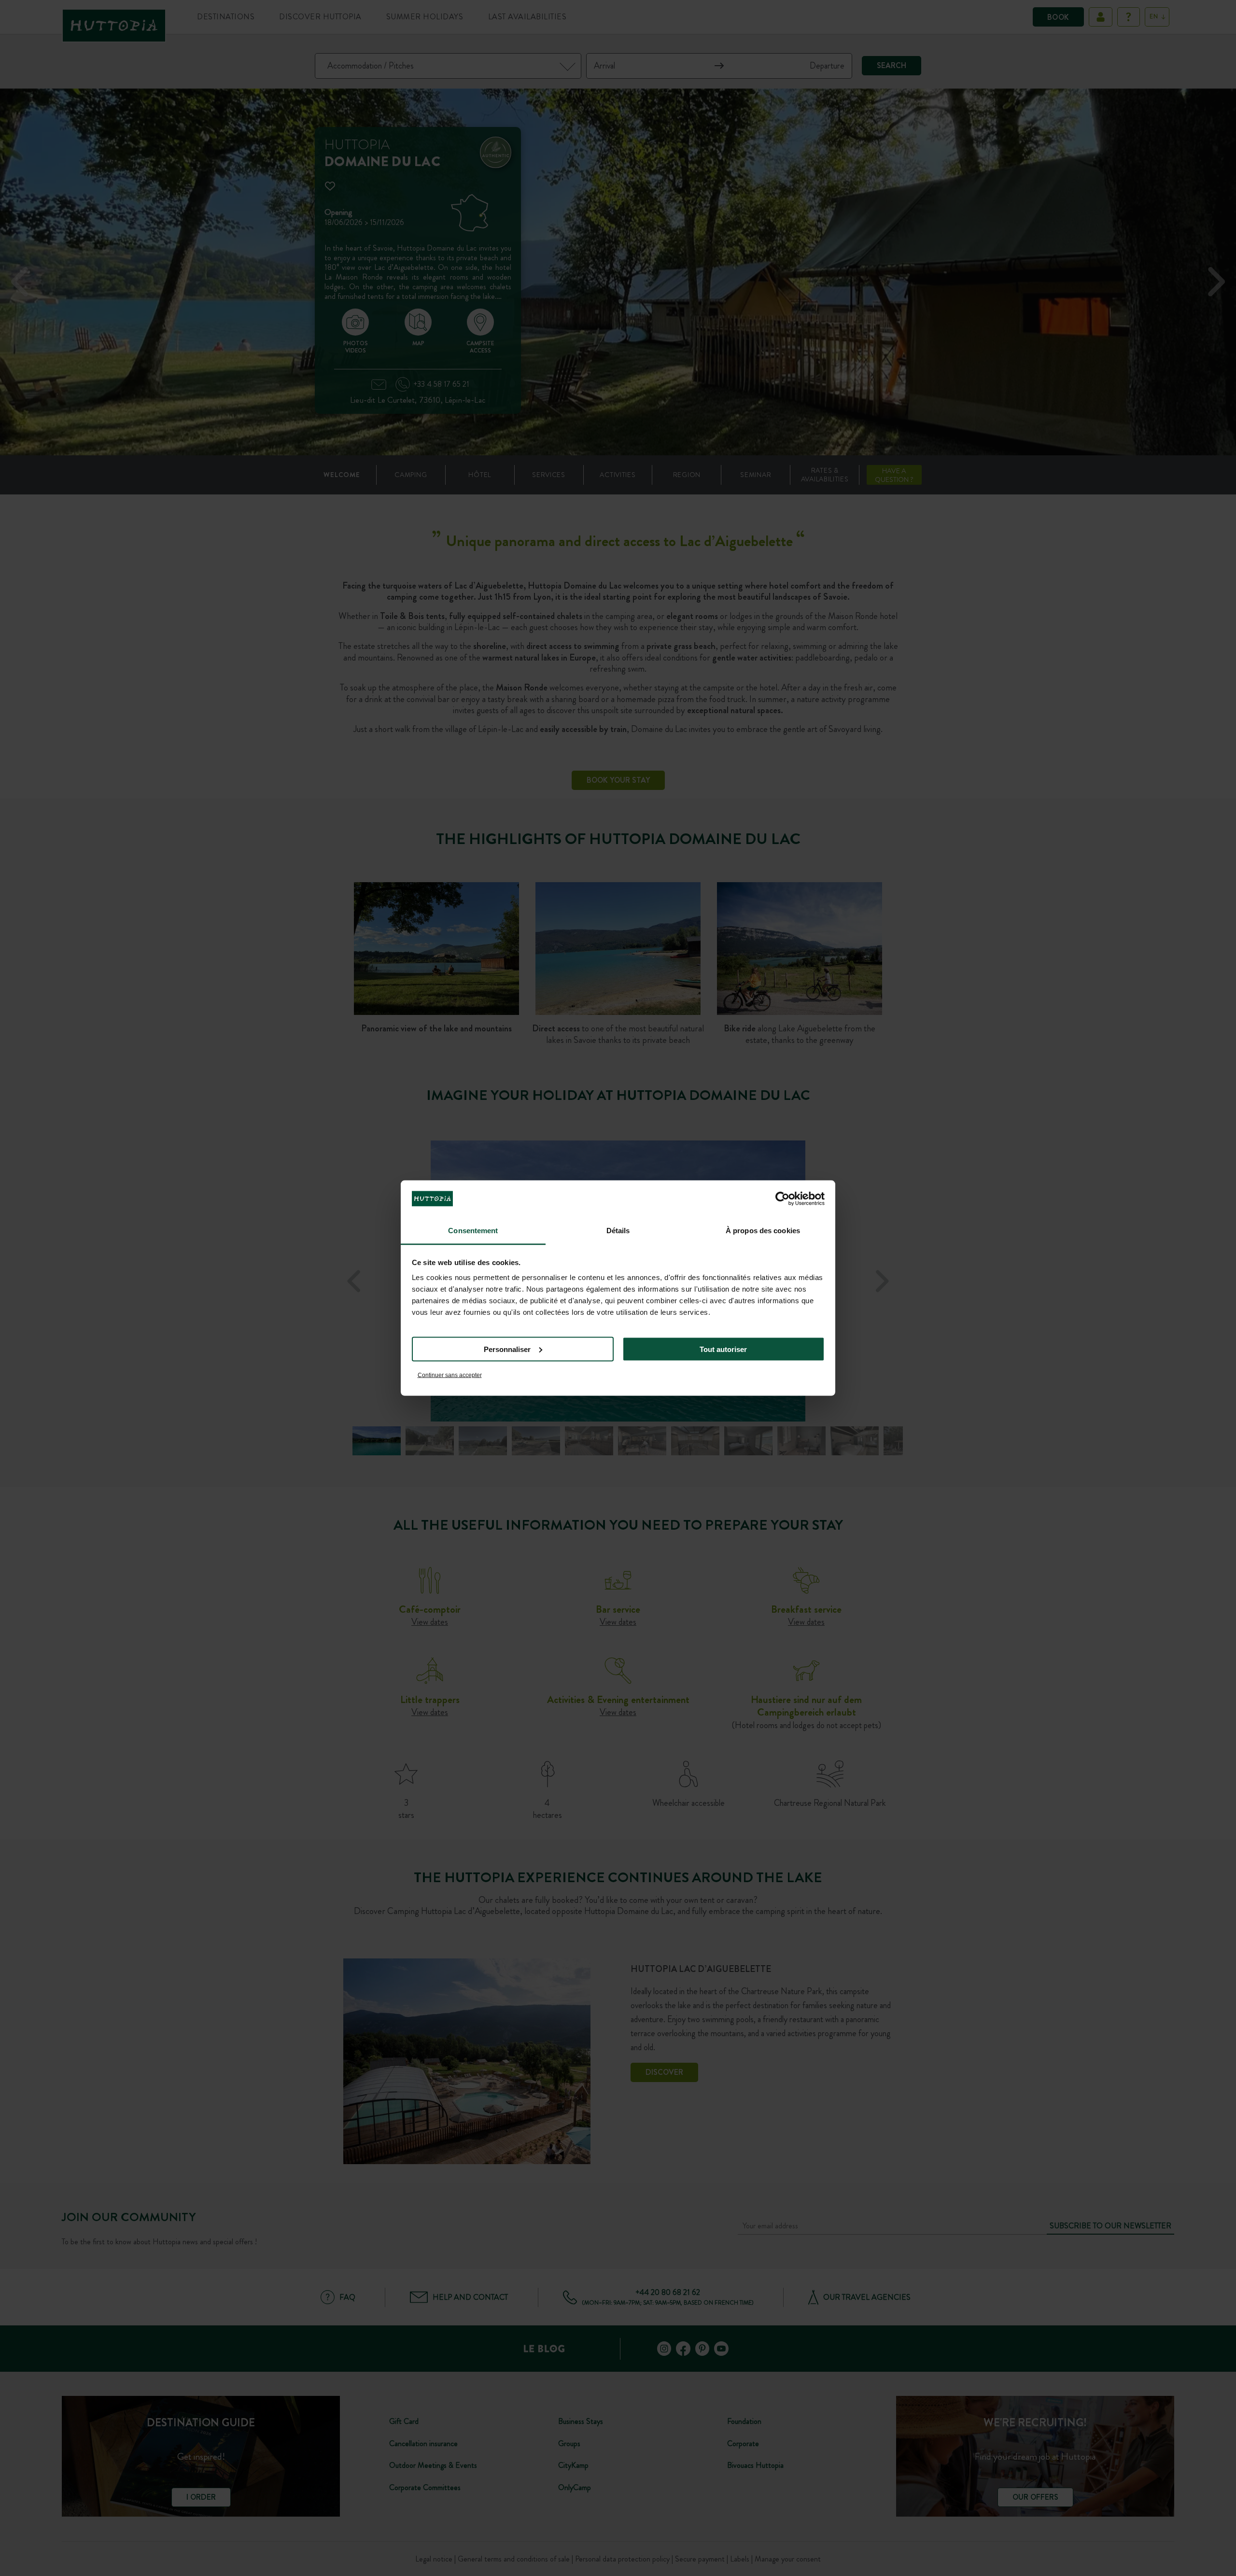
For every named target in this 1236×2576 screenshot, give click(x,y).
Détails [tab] (618, 1231)
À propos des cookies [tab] (763, 1231)
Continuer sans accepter (450, 1375)
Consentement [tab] (473, 1231)
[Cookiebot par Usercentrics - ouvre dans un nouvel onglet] (782, 1198)
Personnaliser (507, 1349)
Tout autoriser (723, 1349)
